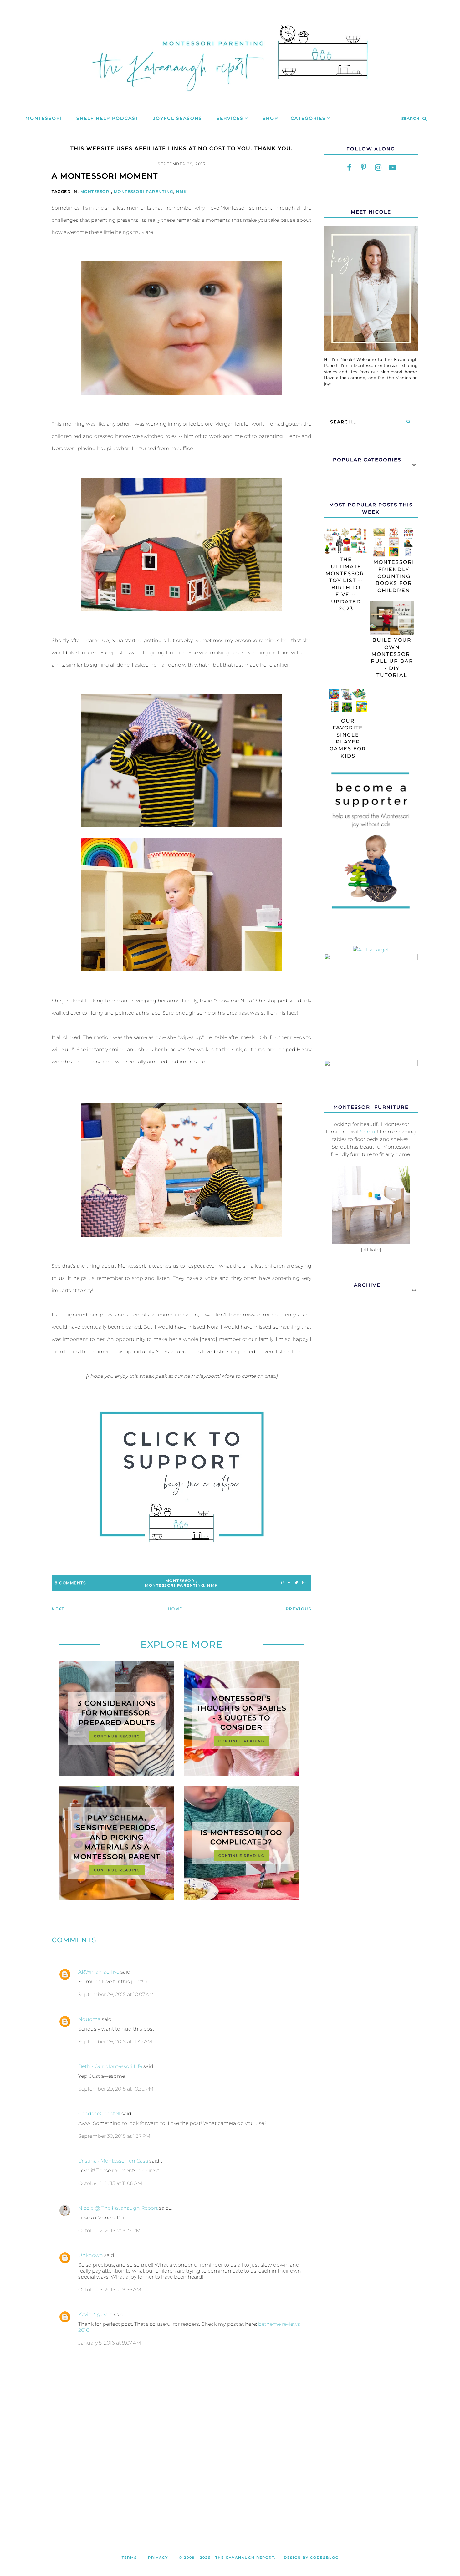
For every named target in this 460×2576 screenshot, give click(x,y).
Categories (308, 118)
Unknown (91, 2255)
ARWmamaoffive (99, 1972)
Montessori (44, 118)
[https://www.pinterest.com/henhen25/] (364, 168)
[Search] (408, 422)
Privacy (158, 2558)
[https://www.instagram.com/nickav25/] (378, 168)
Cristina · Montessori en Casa (113, 2161)
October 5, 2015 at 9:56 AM (110, 2290)
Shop (270, 118)
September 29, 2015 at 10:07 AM (116, 1994)
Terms (129, 2558)
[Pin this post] (282, 1583)
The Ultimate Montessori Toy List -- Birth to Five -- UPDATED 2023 (346, 584)
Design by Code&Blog (311, 2558)
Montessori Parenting (144, 192)
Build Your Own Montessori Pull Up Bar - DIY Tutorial (392, 658)
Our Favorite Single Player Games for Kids (348, 738)
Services (230, 118)
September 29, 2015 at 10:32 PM (116, 2089)
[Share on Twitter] (296, 1583)
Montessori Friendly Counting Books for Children (394, 576)
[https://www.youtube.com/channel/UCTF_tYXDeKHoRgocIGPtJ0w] (392, 168)
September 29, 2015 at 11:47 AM (115, 2042)
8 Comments (70, 1583)
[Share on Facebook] (289, 1583)
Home (175, 1609)
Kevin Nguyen (95, 2314)
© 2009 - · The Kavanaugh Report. (227, 2558)
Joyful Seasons (178, 118)
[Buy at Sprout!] (371, 1242)
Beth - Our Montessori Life (110, 2066)
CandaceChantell (99, 2114)
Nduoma (89, 2019)
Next (58, 1609)
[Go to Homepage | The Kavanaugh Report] (230, 99)
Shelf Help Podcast (107, 118)
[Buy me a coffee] (181, 1477)
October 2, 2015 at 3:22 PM (109, 2231)
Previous (299, 1609)
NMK (182, 192)
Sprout (369, 1132)
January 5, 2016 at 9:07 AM (110, 2343)
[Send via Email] (304, 1583)
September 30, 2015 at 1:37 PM (114, 2136)
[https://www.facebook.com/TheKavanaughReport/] (349, 168)
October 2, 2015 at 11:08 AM (110, 2183)
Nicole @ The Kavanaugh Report (118, 2208)
